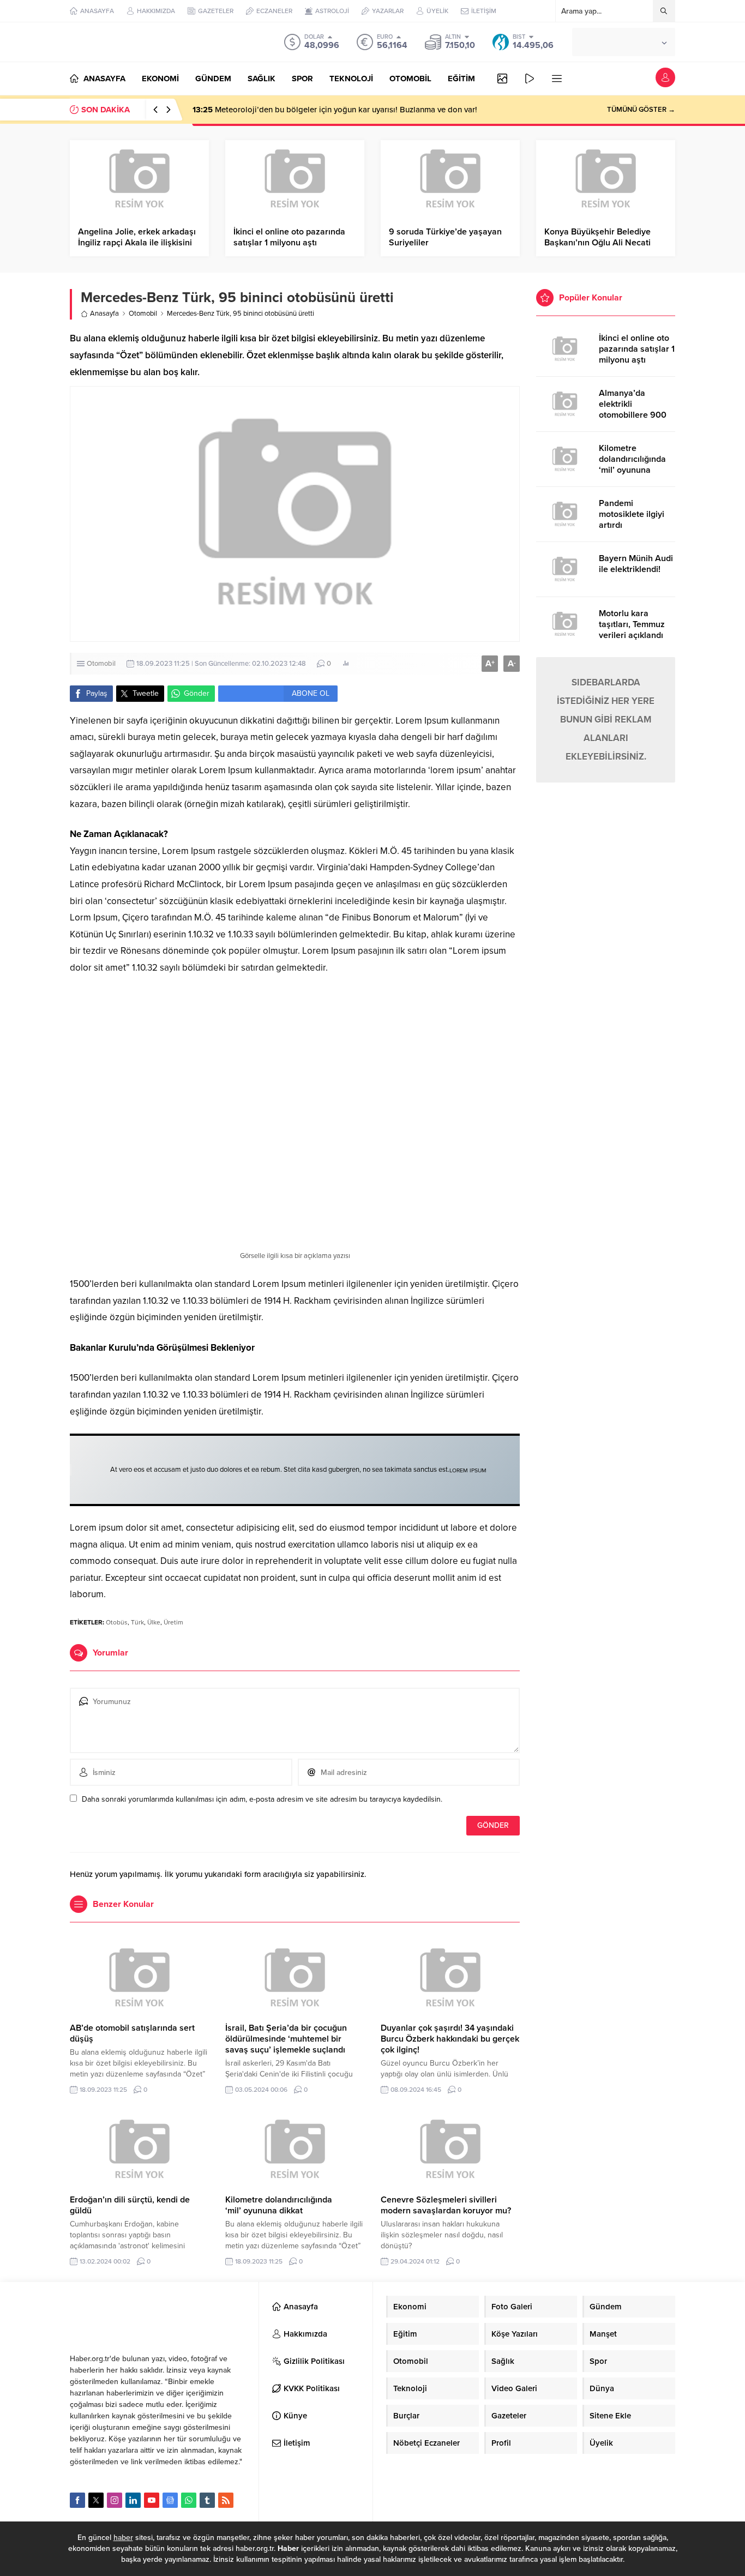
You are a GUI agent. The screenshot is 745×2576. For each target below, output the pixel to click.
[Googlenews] (170, 2500)
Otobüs (117, 1622)
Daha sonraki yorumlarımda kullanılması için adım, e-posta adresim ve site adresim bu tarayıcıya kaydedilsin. (262, 1799)
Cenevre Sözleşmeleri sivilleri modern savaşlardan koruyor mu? (446, 2205)
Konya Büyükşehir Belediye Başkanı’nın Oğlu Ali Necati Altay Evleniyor (597, 243)
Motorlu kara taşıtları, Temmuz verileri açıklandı (632, 624)
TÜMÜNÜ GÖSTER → (641, 110)
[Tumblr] (207, 2500)
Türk (137, 1622)
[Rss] (226, 2500)
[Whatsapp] (189, 2500)
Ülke (154, 1622)
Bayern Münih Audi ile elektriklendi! (636, 564)
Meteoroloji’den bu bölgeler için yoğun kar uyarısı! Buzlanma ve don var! (335, 110)
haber (123, 2538)
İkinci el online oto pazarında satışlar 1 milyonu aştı (289, 237)
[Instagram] (115, 2500)
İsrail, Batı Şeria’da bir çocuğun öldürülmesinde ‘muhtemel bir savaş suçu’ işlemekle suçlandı (286, 2039)
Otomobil (143, 314)
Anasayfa (104, 314)
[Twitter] (96, 2500)
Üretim (173, 1622)
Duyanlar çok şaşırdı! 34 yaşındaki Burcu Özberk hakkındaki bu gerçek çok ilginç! (450, 2039)
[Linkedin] (133, 2500)
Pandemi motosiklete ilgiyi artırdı (632, 514)
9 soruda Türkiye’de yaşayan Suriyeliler (445, 237)
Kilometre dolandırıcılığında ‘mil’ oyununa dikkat (279, 2205)
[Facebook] (77, 2500)
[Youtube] (152, 2500)
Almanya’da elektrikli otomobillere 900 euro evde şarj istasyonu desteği (633, 415)
